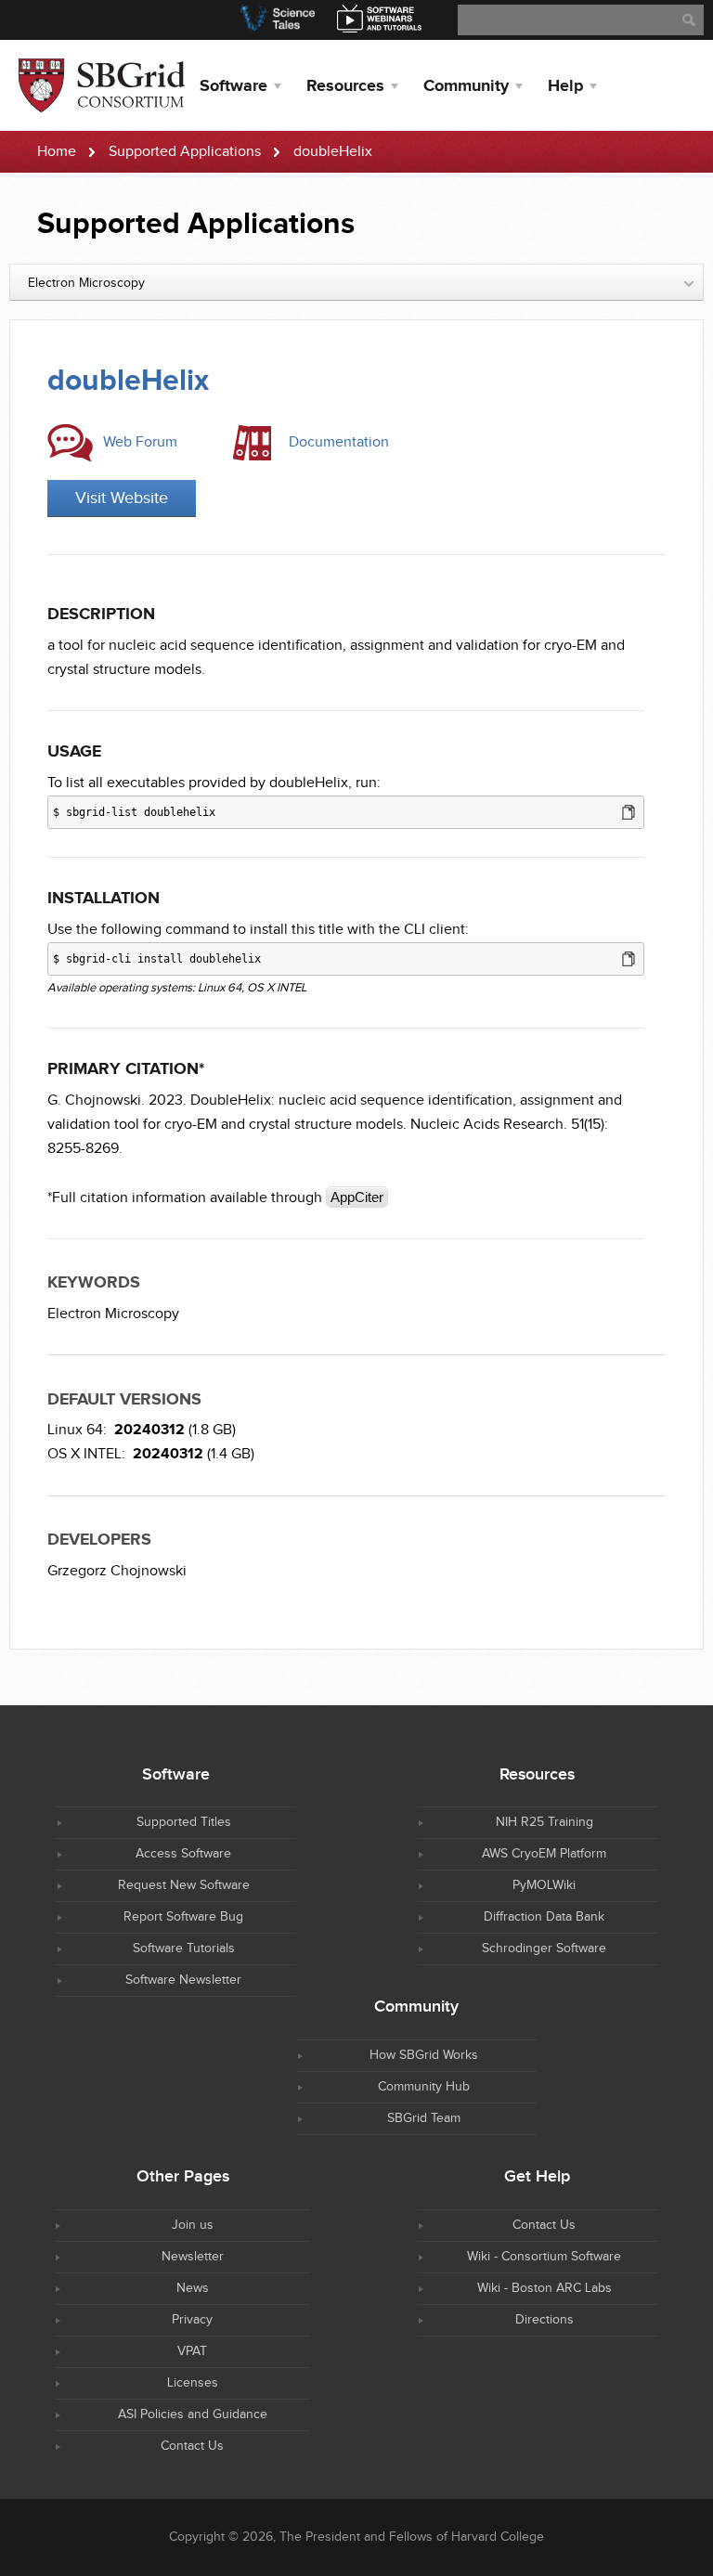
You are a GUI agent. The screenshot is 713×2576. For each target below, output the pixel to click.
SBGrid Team (424, 2118)
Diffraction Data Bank (544, 1917)
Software (233, 86)
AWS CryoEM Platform (544, 1854)
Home (57, 152)
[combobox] (356, 282)
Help (565, 86)
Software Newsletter (183, 1980)
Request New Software (184, 1885)
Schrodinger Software (544, 1948)
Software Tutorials (184, 1948)
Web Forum (140, 442)
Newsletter (193, 2257)
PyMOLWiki (544, 1885)
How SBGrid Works (424, 2055)
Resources (345, 86)
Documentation (339, 442)
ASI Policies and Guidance (193, 2414)
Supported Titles (184, 1822)
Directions (544, 2320)
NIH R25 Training (544, 1822)
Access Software (183, 1854)
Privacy (192, 2320)
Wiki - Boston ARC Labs (544, 2288)
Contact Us (544, 2225)
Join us (193, 2225)
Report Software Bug (183, 1917)
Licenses (193, 2383)
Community (466, 86)
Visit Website (122, 498)
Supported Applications (185, 152)
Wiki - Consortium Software (544, 2257)
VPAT (192, 2351)
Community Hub (424, 2087)
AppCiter (357, 1197)
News (193, 2288)
